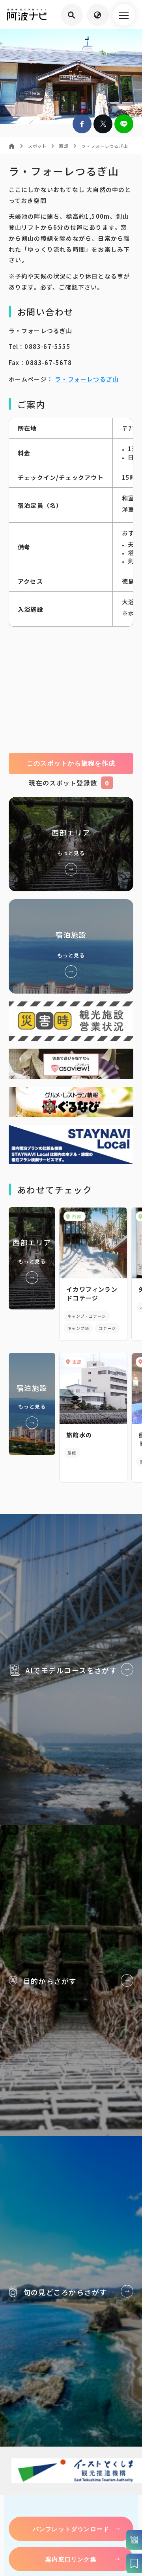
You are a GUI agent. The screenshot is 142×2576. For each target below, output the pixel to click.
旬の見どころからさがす (71, 2291)
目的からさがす (71, 1980)
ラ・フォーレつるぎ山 (87, 379)
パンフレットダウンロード (71, 2529)
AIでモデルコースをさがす (71, 1670)
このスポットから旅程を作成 (71, 763)
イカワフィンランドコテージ (92, 1294)
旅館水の (79, 1435)
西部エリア (71, 844)
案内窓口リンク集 (71, 2559)
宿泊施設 (71, 946)
